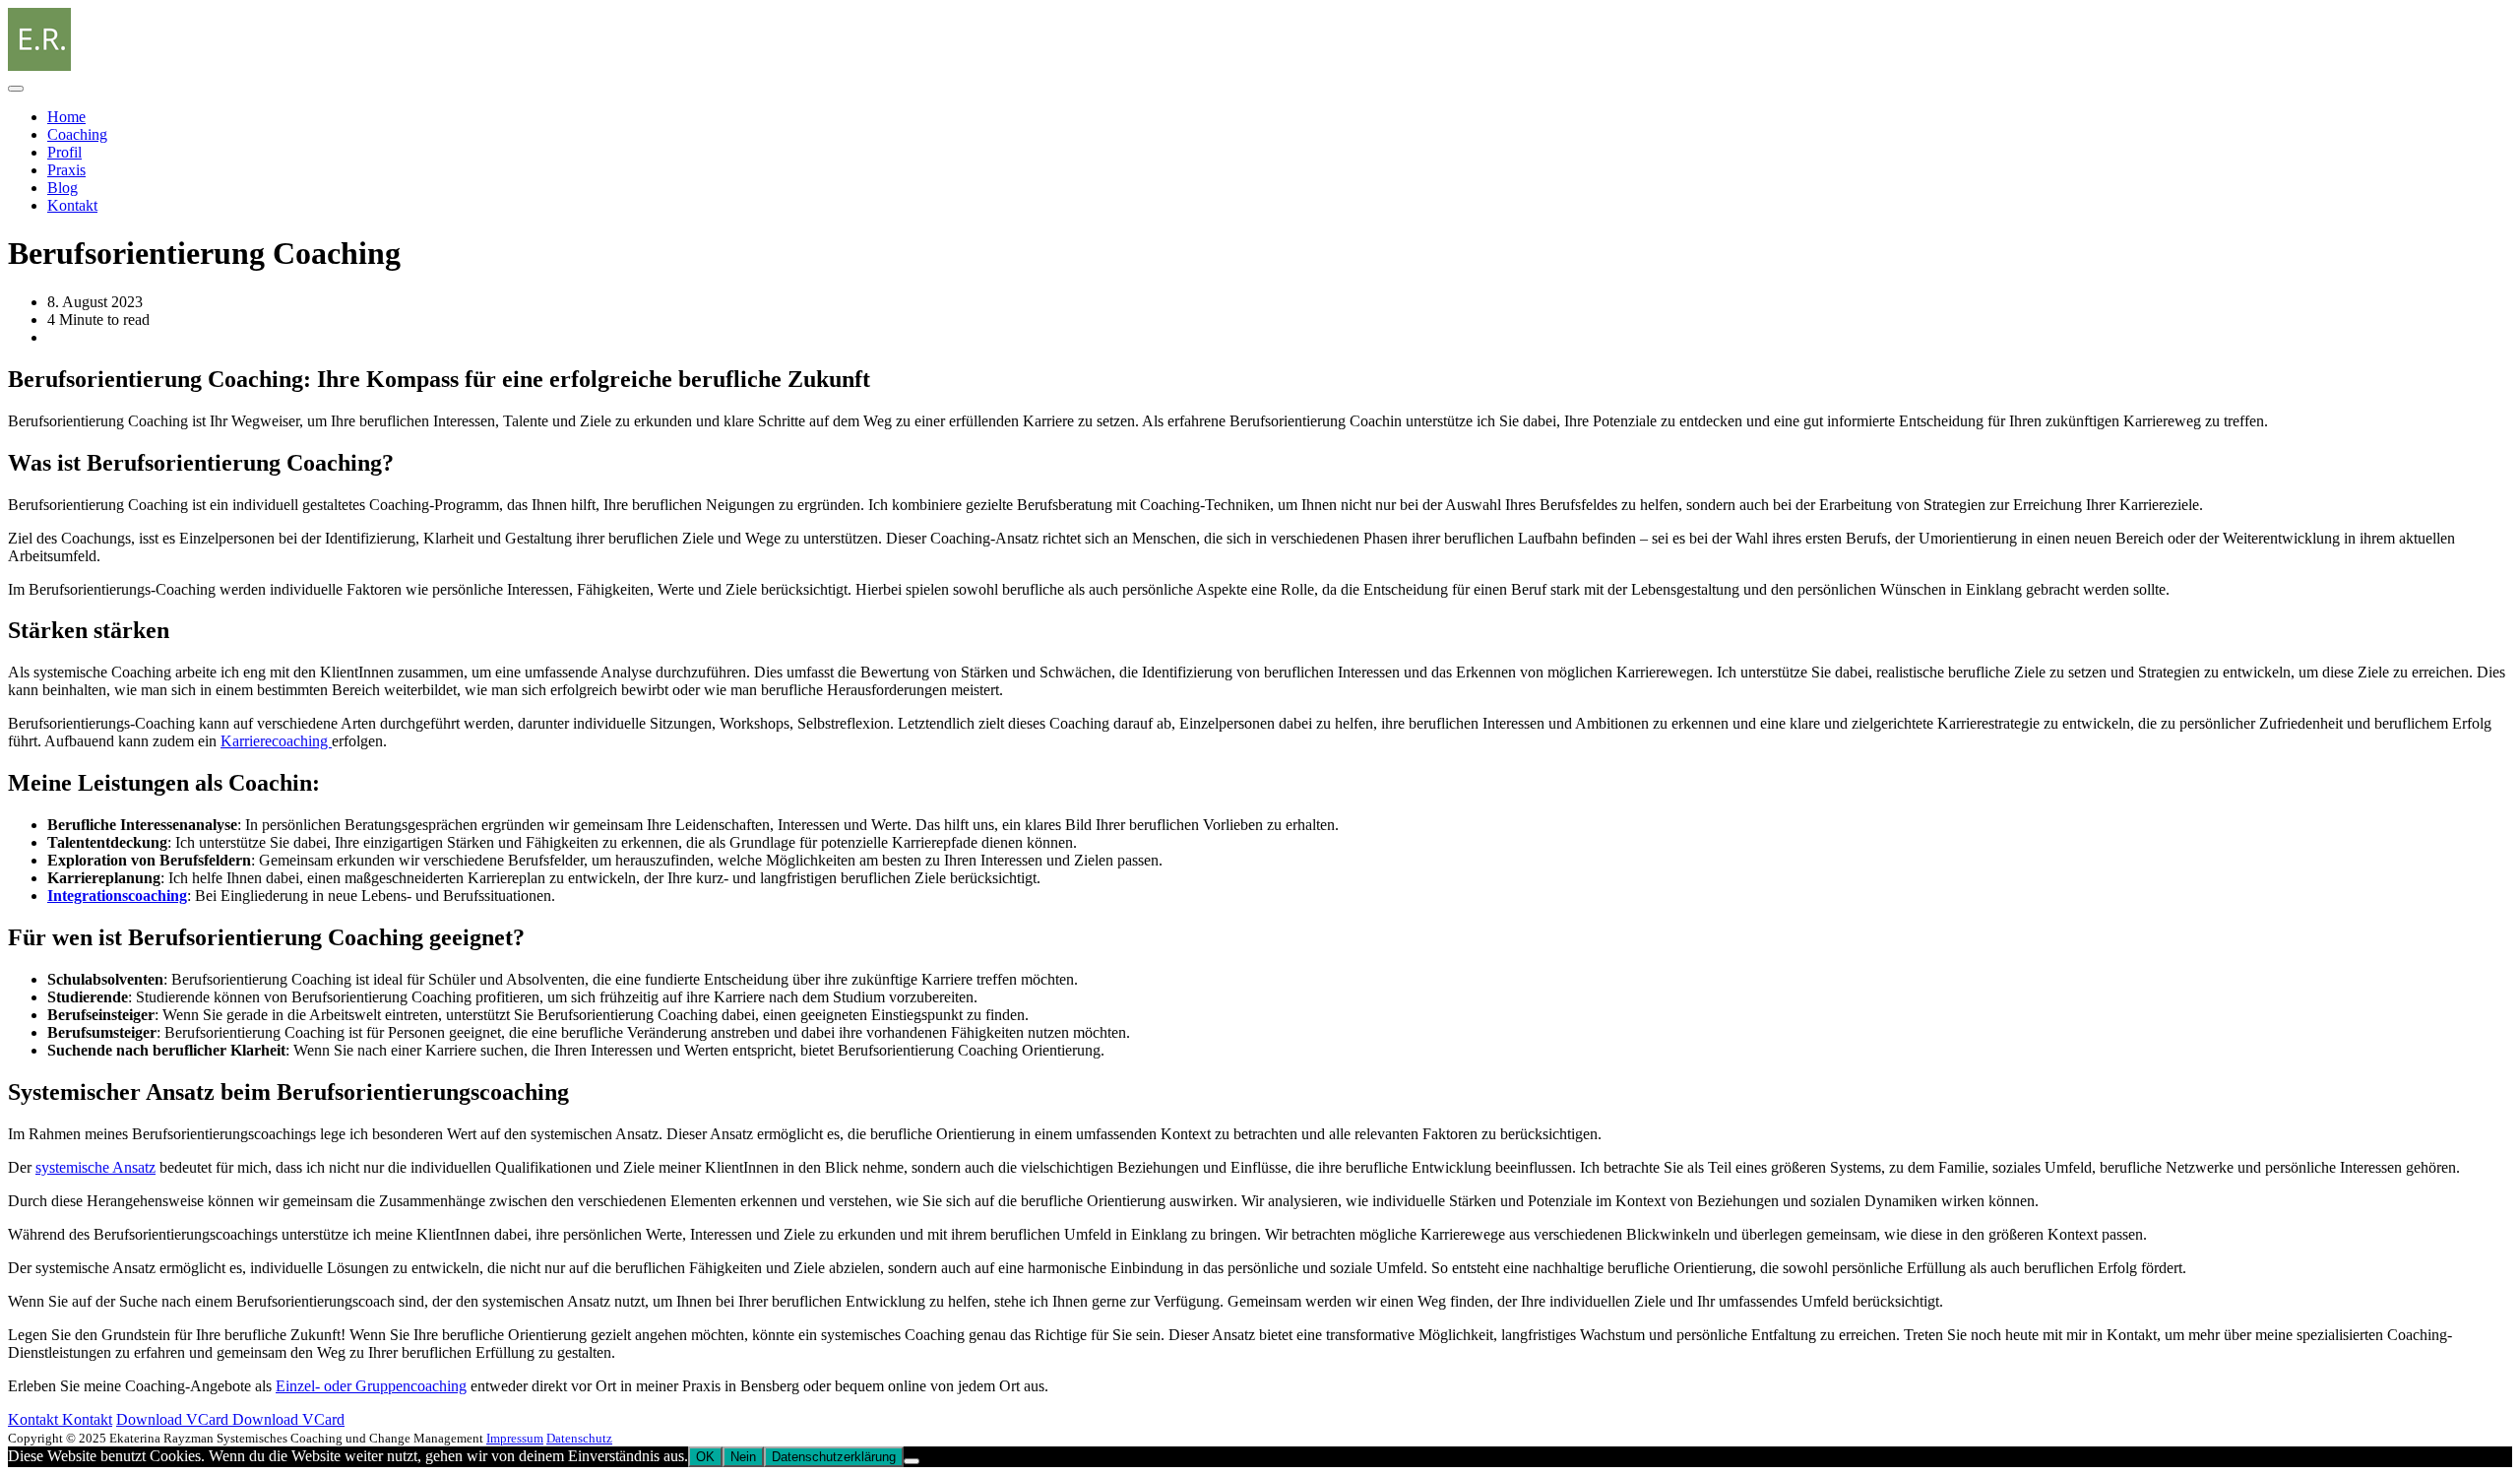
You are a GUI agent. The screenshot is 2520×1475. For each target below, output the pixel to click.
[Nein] (912, 1461)
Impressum (515, 1438)
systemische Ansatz (95, 1167)
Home (66, 117)
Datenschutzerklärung (834, 1457)
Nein (743, 1457)
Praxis (66, 170)
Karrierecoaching (276, 741)
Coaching (77, 134)
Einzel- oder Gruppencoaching (371, 1386)
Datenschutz (579, 1438)
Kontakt (72, 205)
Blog (63, 188)
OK (705, 1457)
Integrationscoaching (117, 896)
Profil (64, 152)
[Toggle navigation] (16, 89)
